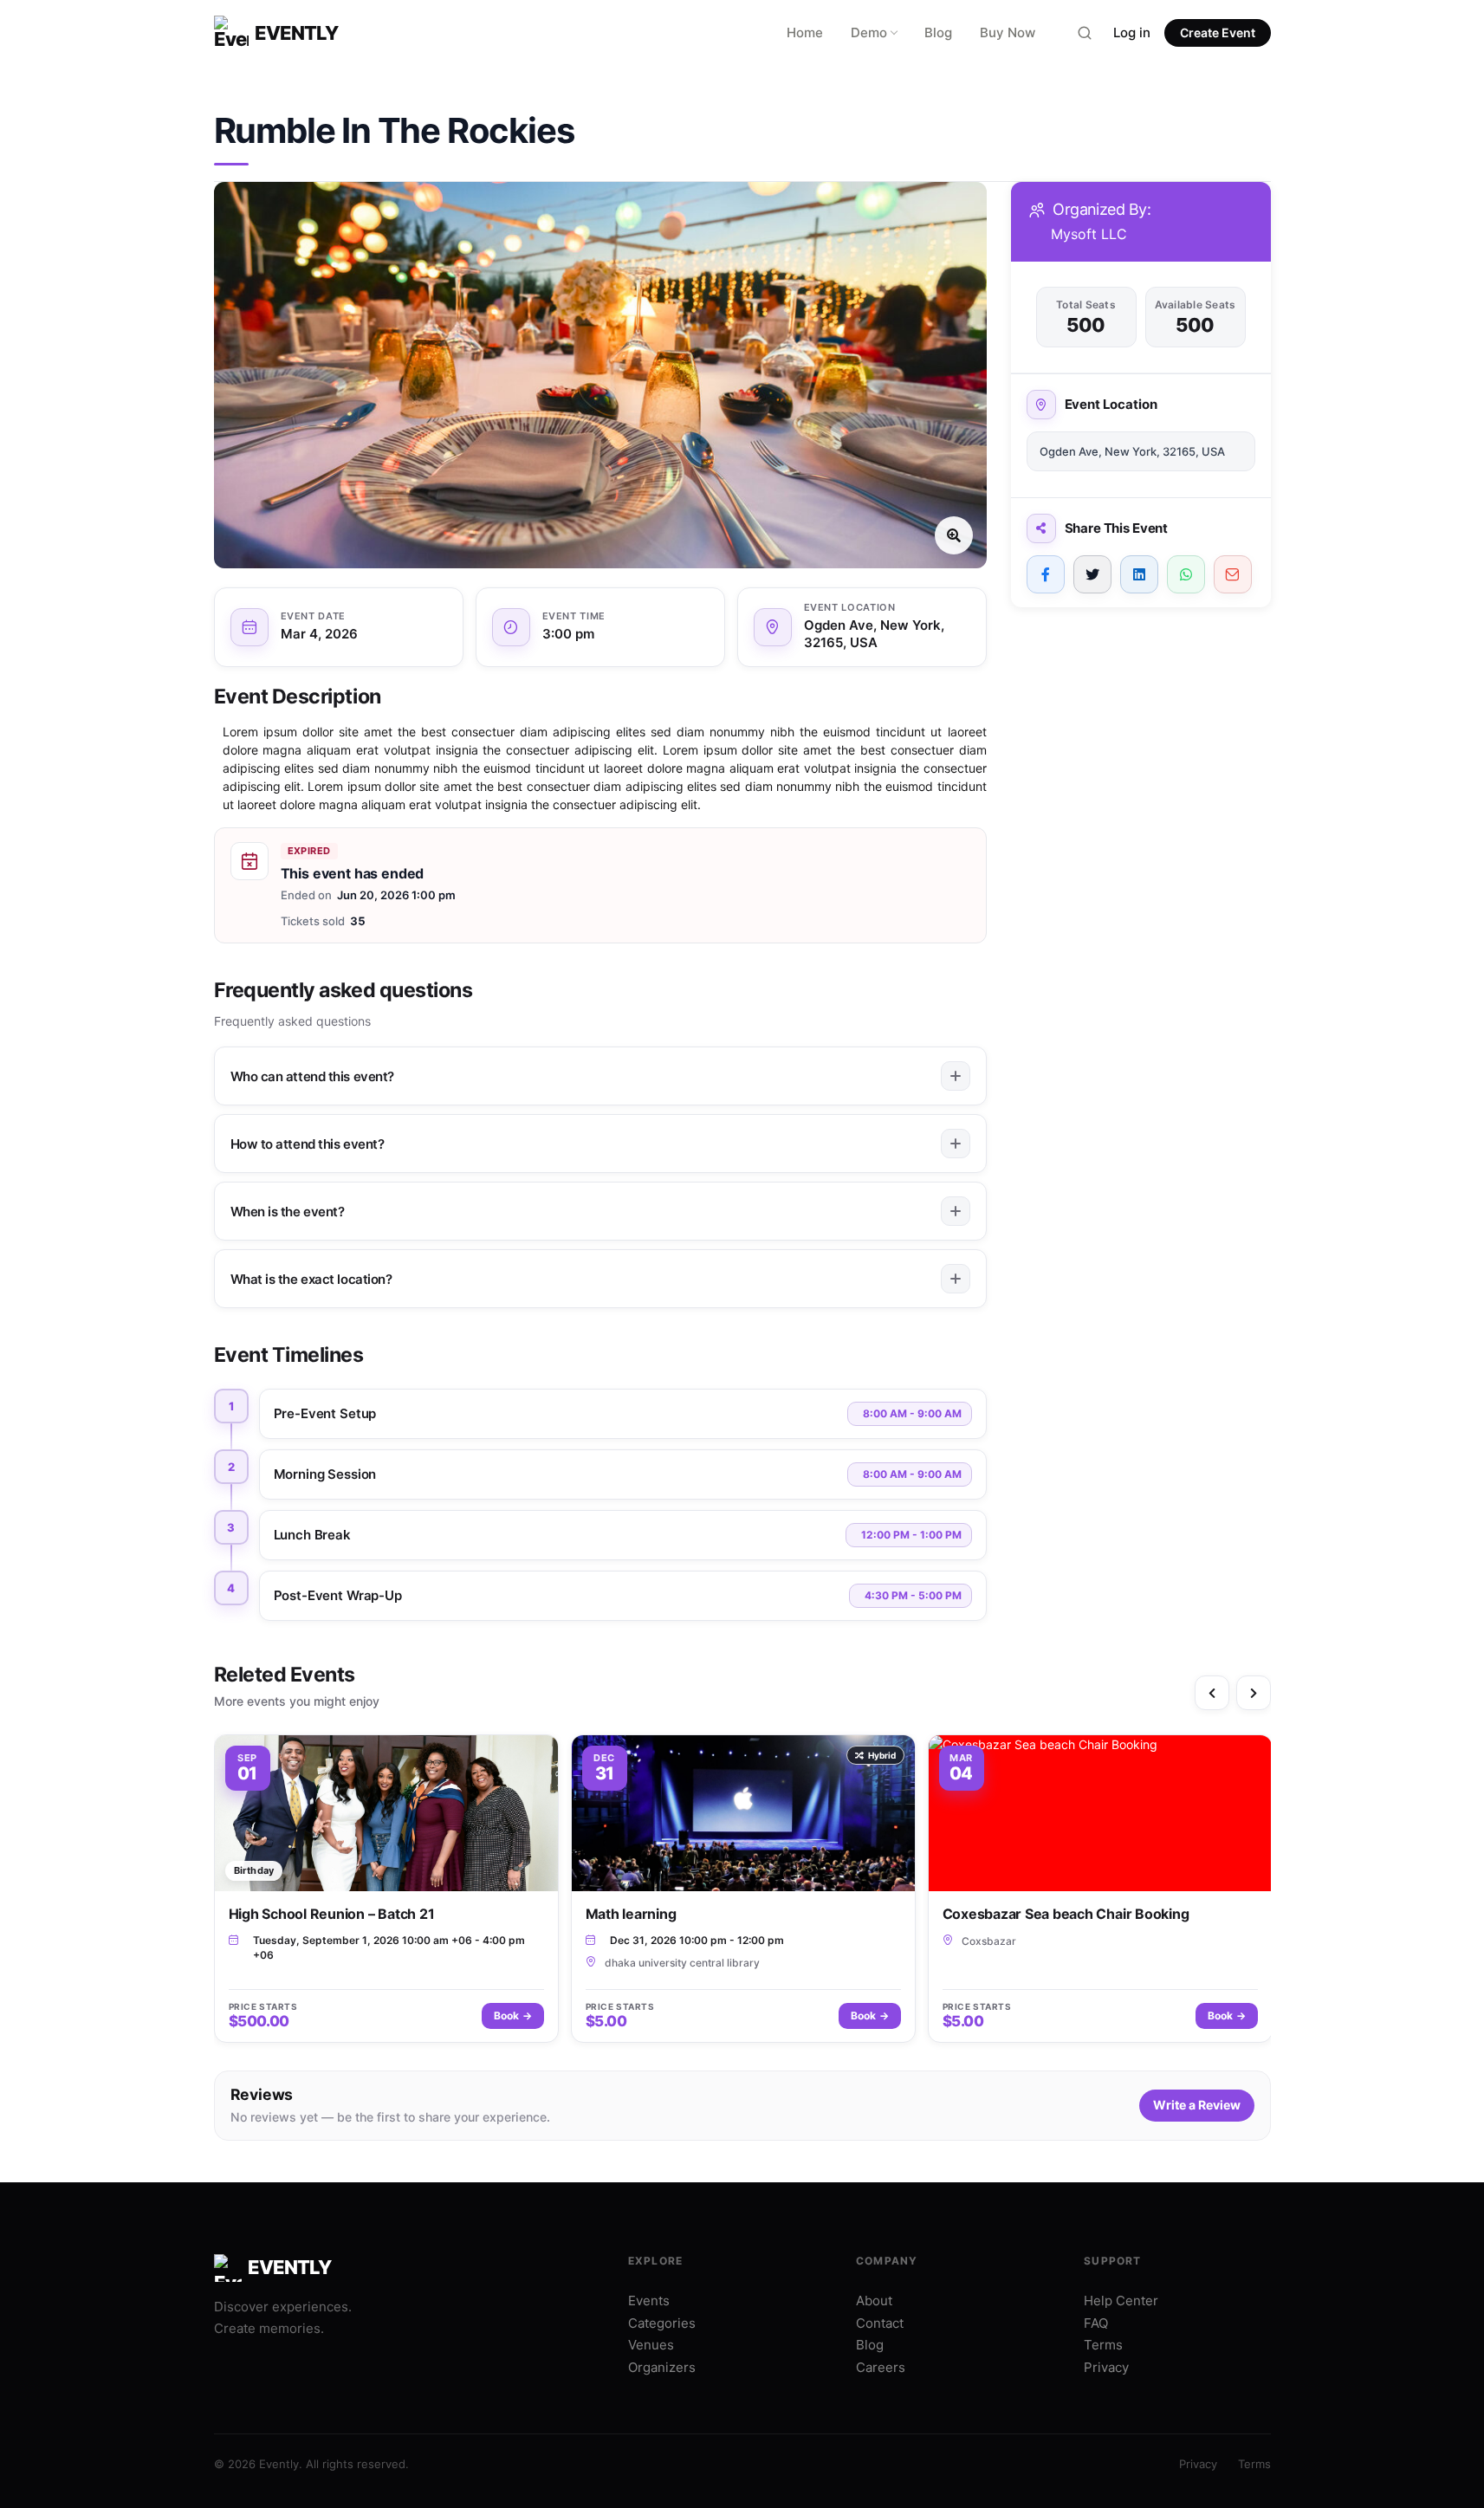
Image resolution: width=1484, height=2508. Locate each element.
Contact (880, 2323)
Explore (655, 2261)
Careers (881, 2367)
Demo (869, 32)
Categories (662, 2323)
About (874, 2301)
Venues (651, 2345)
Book (513, 2015)
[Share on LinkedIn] (1139, 574)
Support (1112, 2261)
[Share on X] (1092, 574)
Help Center (1121, 2301)
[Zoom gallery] (600, 375)
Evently (297, 33)
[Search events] (1085, 33)
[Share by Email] (1233, 574)
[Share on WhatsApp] (1186, 574)
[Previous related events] (1212, 1693)
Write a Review (1197, 2105)
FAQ (1096, 2323)
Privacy (1106, 2367)
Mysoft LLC (1089, 234)
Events (649, 2301)
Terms (1103, 2345)
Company (887, 2261)
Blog (938, 32)
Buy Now (1008, 32)
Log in (1132, 32)
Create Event (1218, 32)
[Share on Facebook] (1046, 574)
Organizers (662, 2367)
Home (805, 32)
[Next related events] (1254, 1693)
